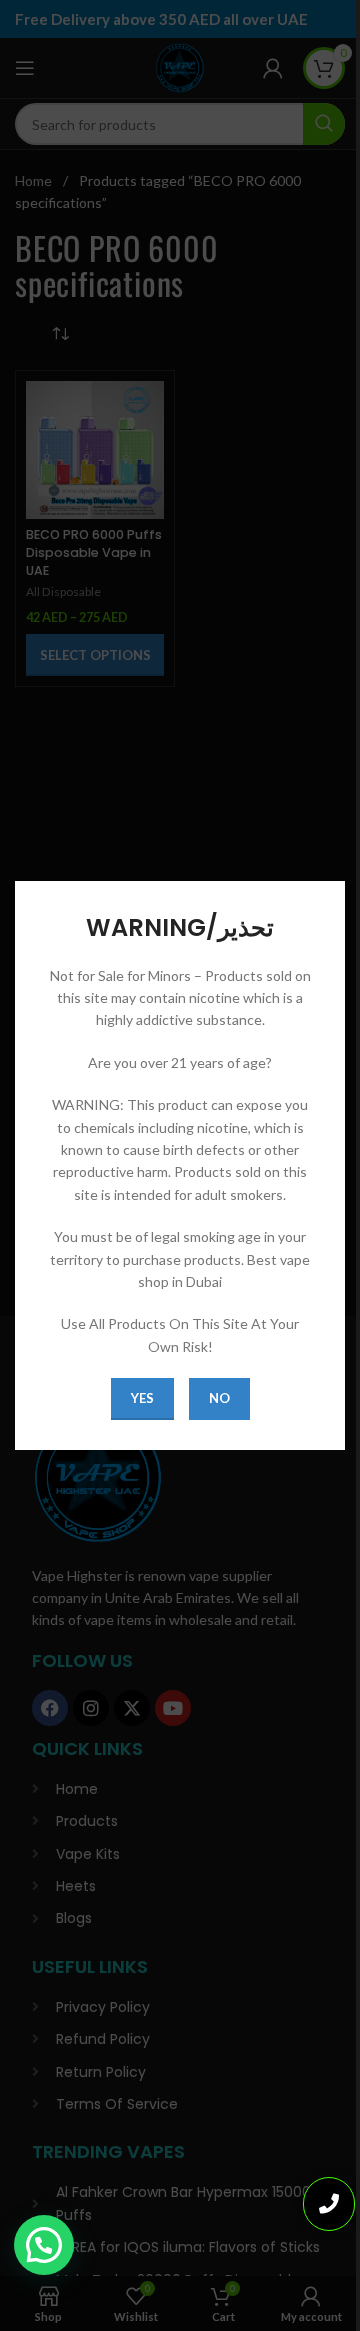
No (219, 1398)
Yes (142, 1398)
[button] (44, 2245)
